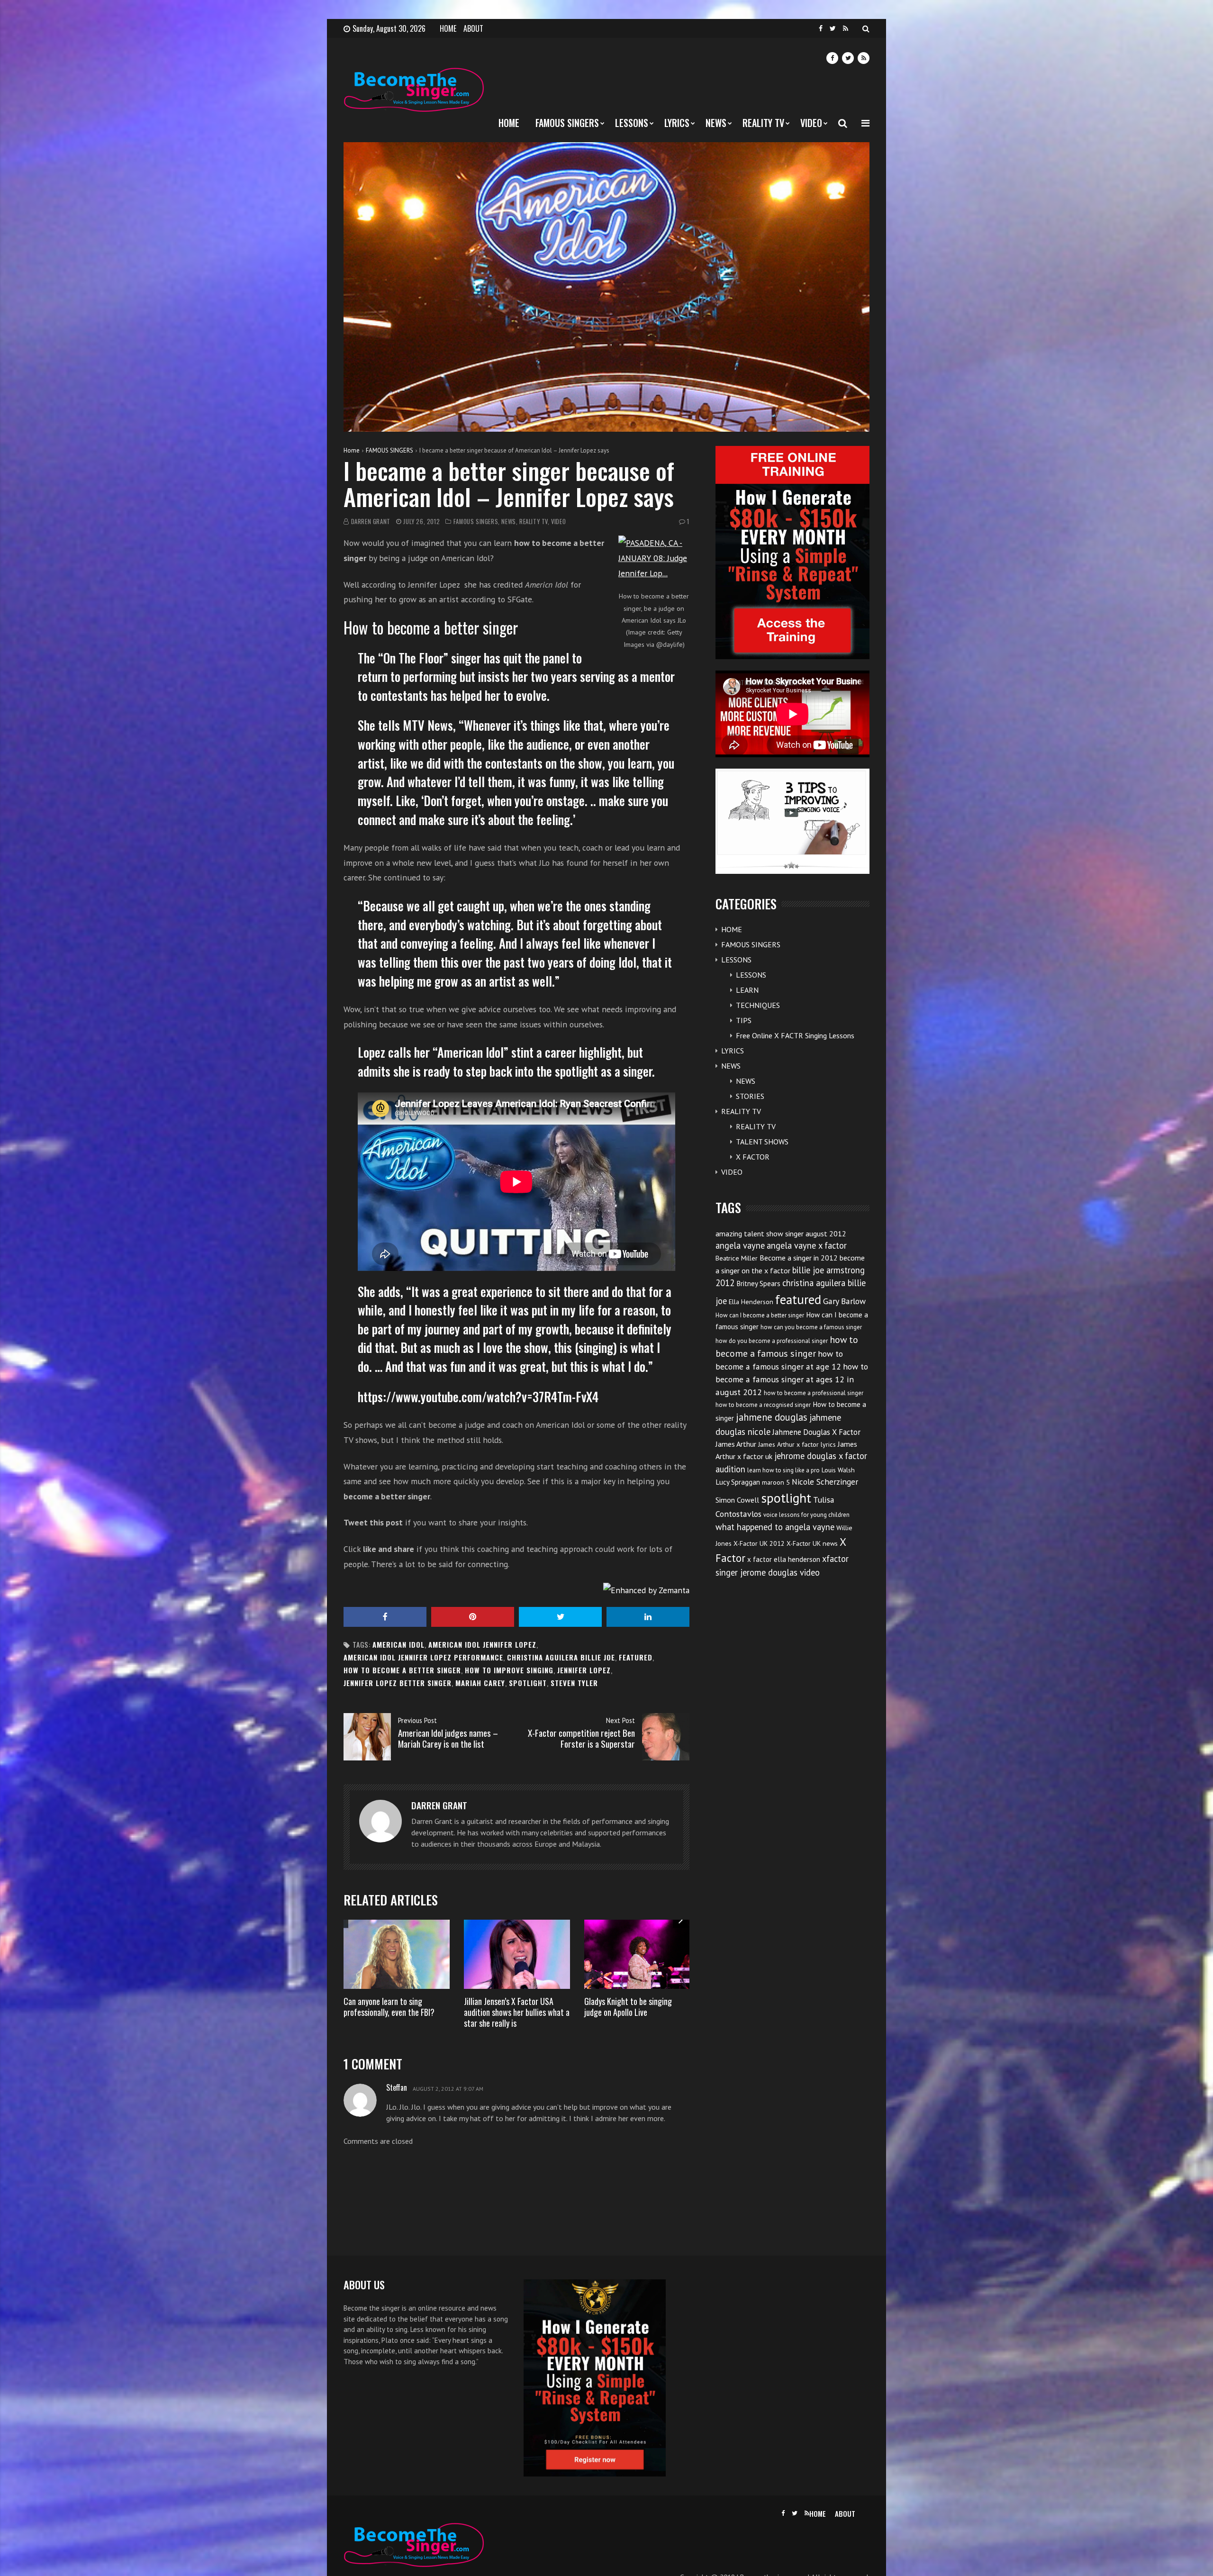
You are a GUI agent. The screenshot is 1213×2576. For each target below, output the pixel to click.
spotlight (528, 1683)
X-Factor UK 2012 (759, 1543)
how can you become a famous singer (811, 1327)
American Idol (398, 1645)
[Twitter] (833, 29)
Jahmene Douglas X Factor (816, 1432)
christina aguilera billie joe (561, 1657)
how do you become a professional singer (772, 1341)
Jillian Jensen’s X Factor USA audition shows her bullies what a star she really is (517, 2012)
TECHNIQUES (758, 1005)
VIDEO (811, 123)
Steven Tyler (574, 1683)
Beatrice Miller (737, 1258)
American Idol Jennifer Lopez (482, 1645)
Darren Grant (371, 522)
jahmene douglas (772, 1417)
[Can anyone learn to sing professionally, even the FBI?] (397, 1954)
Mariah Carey (480, 1683)
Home (352, 450)
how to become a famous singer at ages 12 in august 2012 (792, 1379)
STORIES (750, 1096)
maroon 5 (776, 1482)
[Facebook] (821, 29)
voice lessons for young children (806, 1515)
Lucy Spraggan (738, 1482)
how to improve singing (509, 1670)
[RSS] (846, 29)
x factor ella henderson (784, 1559)
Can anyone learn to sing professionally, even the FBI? (389, 2007)
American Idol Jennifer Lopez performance (423, 1657)
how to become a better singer (402, 1670)
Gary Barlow (844, 1301)
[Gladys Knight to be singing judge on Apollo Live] (637, 1954)
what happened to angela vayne (775, 1527)
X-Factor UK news (812, 1543)
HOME (448, 28)
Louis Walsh (838, 1470)
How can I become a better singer (760, 1315)
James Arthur (736, 1444)
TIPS (744, 1020)
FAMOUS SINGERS (567, 123)
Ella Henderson (751, 1302)
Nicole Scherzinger (825, 1482)
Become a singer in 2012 (799, 1258)
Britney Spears (758, 1283)
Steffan (397, 2087)
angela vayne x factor (807, 1245)
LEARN (747, 990)
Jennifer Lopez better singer (398, 1683)
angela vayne (740, 1245)
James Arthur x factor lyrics (797, 1444)
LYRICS (677, 123)
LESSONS (632, 123)
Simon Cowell (737, 1500)
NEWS (716, 123)
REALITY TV (763, 123)
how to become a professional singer (814, 1393)
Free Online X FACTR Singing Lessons (795, 1035)
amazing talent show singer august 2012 (781, 1234)
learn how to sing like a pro (783, 1470)
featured (636, 1657)
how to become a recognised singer (763, 1405)
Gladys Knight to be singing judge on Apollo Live (628, 2007)
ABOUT (473, 28)
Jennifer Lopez (584, 1670)
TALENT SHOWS (762, 1142)
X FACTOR (753, 1157)
